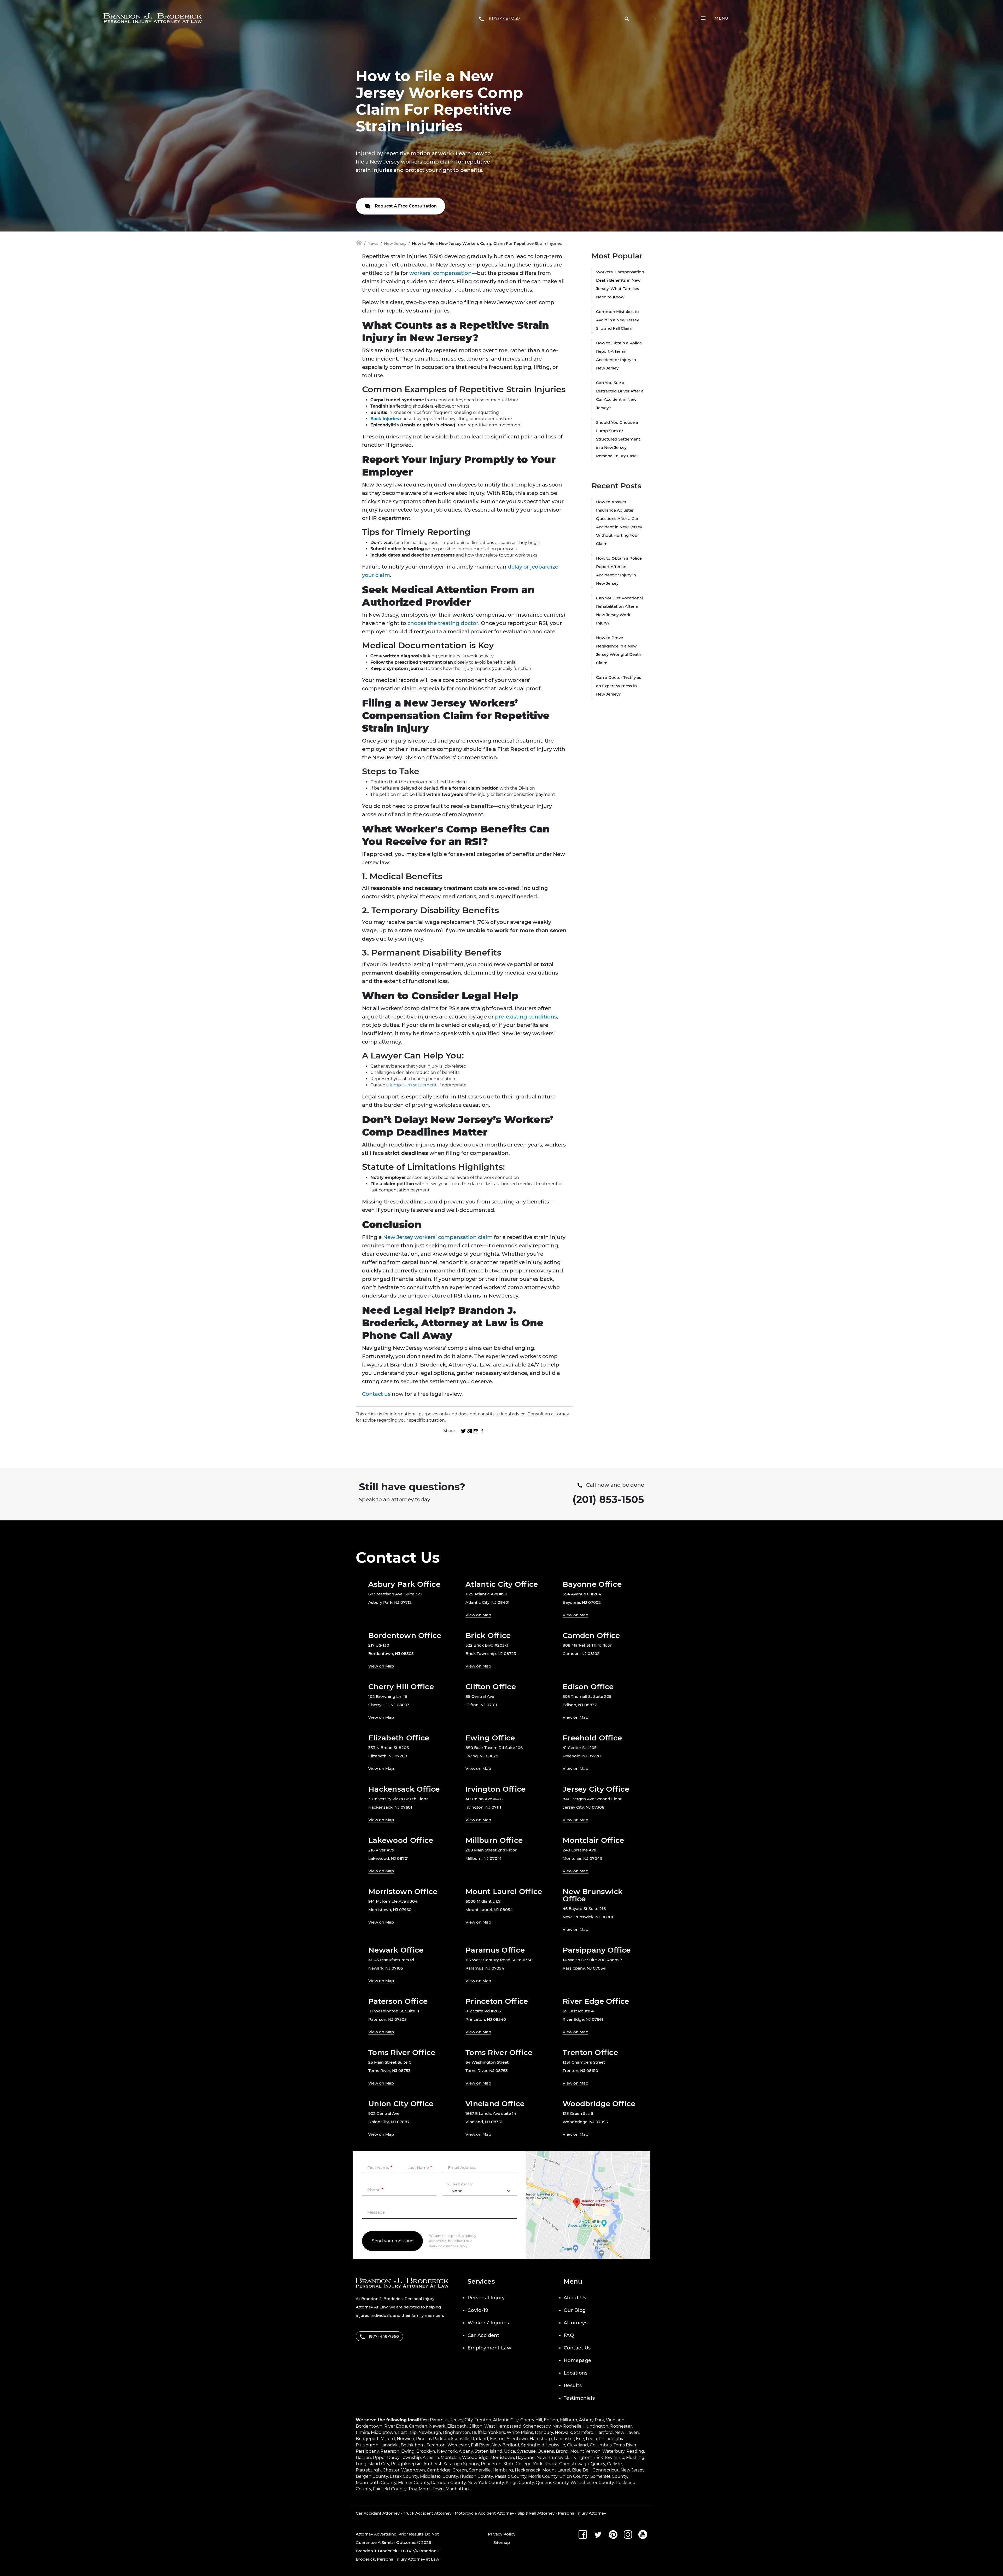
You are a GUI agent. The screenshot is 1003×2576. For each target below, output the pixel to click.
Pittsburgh (367, 2445)
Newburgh (430, 2432)
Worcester (458, 2445)
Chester (391, 2470)
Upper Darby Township (397, 2458)
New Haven (627, 2432)
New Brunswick (553, 2458)
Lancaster (564, 2439)
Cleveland (578, 2445)
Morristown (502, 2458)
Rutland (480, 2439)
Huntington (596, 2426)
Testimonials (579, 2398)
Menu (722, 18)
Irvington (581, 2458)
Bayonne (525, 2458)
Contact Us (577, 2348)
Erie (580, 2439)
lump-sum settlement (413, 1085)
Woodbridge (475, 2458)
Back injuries (385, 419)
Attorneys (576, 2323)
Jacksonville (457, 2439)
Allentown (517, 2439)
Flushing (635, 2458)
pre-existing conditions (526, 1017)
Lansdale (390, 2445)
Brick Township (608, 2458)
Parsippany (367, 2451)
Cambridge (439, 2470)
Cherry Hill (531, 2420)
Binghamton (456, 2432)
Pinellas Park (429, 2439)
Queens (546, 2451)
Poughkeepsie (406, 2464)
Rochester (621, 2426)
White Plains (520, 2432)
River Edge (396, 2426)
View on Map (478, 1615)
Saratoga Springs (461, 2464)
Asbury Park (592, 2420)
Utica (510, 2451)
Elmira (362, 2432)
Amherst (433, 2464)
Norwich (406, 2439)
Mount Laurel (556, 2470)
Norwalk (563, 2432)
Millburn (569, 2420)
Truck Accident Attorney (427, 2513)
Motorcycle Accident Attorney (484, 2513)
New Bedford (505, 2445)
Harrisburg (541, 2439)
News (373, 243)
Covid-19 (478, 2310)
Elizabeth (457, 2426)
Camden (418, 2426)
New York (447, 2451)
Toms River (625, 2445)
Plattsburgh (368, 2470)
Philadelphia (612, 2439)
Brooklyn (426, 2451)
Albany (466, 2451)
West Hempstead (503, 2426)
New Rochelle (567, 2426)
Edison (551, 2420)
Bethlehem (413, 2445)
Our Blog (575, 2310)
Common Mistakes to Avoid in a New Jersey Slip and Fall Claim (617, 320)
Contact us (376, 1394)
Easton (497, 2439)
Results (573, 2386)
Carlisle (614, 2464)
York (538, 2464)
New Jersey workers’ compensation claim (437, 1237)
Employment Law (489, 2348)
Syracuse (526, 2451)
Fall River (480, 2445)
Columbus (601, 2445)
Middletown (384, 2432)
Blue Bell (581, 2470)
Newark (437, 2426)
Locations (576, 2373)
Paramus (439, 2420)
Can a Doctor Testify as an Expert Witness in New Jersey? (619, 686)
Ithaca (551, 2464)
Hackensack (528, 2470)
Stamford (584, 2432)
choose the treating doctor (443, 623)
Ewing (408, 2451)
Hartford (604, 2432)
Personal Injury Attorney (582, 2513)
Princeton (491, 2464)
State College (517, 2464)
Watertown (413, 2470)
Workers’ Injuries (488, 2323)
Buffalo (479, 2432)
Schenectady (537, 2426)
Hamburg (503, 2470)
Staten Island (488, 2451)
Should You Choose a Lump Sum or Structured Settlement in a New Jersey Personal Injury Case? (618, 439)
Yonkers (497, 2432)
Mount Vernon (585, 2451)
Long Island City (372, 2464)
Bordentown (369, 2426)
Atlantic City (506, 2420)
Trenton (483, 2420)
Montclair (450, 2458)
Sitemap (502, 2542)
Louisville (556, 2445)
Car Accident (483, 2335)
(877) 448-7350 (504, 18)
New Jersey (395, 243)
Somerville (480, 2470)
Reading (635, 2451)
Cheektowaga (574, 2464)
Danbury (544, 2432)
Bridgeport (367, 2439)
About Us (575, 2298)
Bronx (562, 2451)
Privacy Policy (502, 2534)
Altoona (431, 2458)
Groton (460, 2470)
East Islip (407, 2432)
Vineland (615, 2420)
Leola (591, 2439)
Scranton (436, 2445)
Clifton (476, 2426)
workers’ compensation (441, 273)
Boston (363, 2458)
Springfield (533, 2445)
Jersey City (462, 2420)
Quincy (598, 2464)
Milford (388, 2439)
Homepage (578, 2360)
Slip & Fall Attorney (536, 2513)
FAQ (569, 2335)
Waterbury (613, 2451)
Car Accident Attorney (378, 2513)
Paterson (390, 2451)
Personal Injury (486, 2298)
